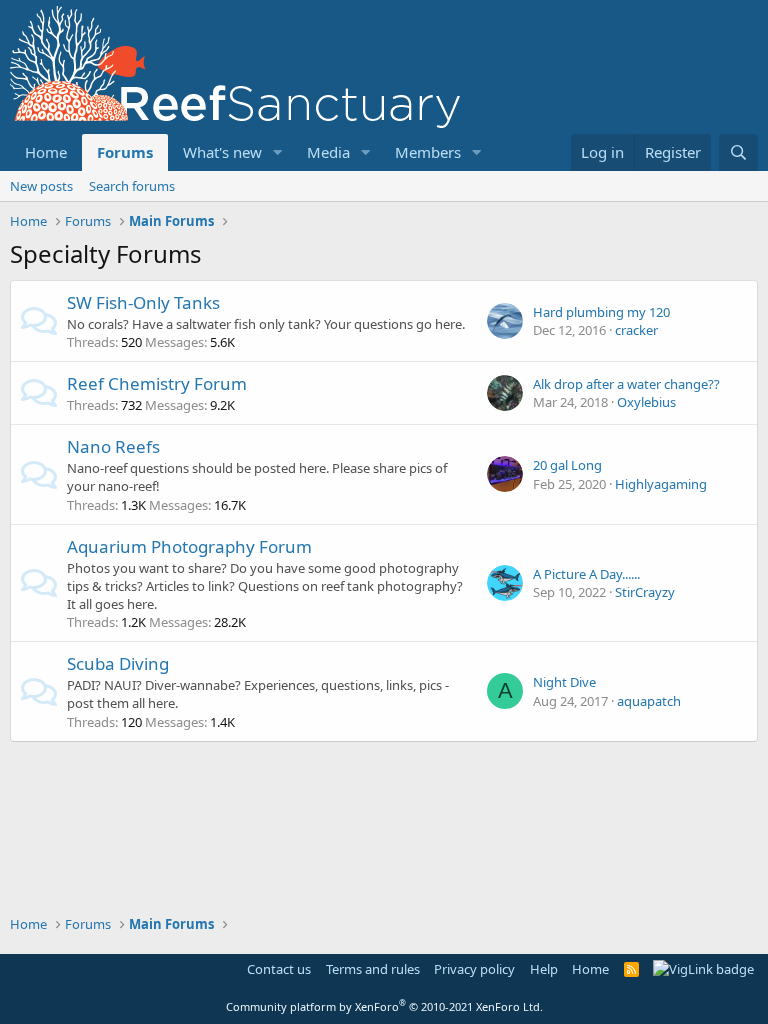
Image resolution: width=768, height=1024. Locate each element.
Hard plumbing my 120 (601, 312)
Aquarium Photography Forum (189, 546)
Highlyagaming (661, 484)
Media (328, 152)
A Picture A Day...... (586, 574)
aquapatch (649, 701)
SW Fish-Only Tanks (143, 302)
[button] (278, 152)
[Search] (738, 152)
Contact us (279, 969)
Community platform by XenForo (384, 1006)
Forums (125, 152)
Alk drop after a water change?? (626, 384)
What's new (222, 152)
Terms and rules (373, 969)
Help (544, 969)
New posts (41, 186)
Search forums (132, 186)
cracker (636, 330)
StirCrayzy (645, 592)
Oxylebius (646, 402)
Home (46, 152)
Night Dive (564, 682)
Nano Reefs (113, 446)
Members (428, 152)
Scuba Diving (118, 663)
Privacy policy (474, 969)
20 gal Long (567, 465)
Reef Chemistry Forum (157, 383)
